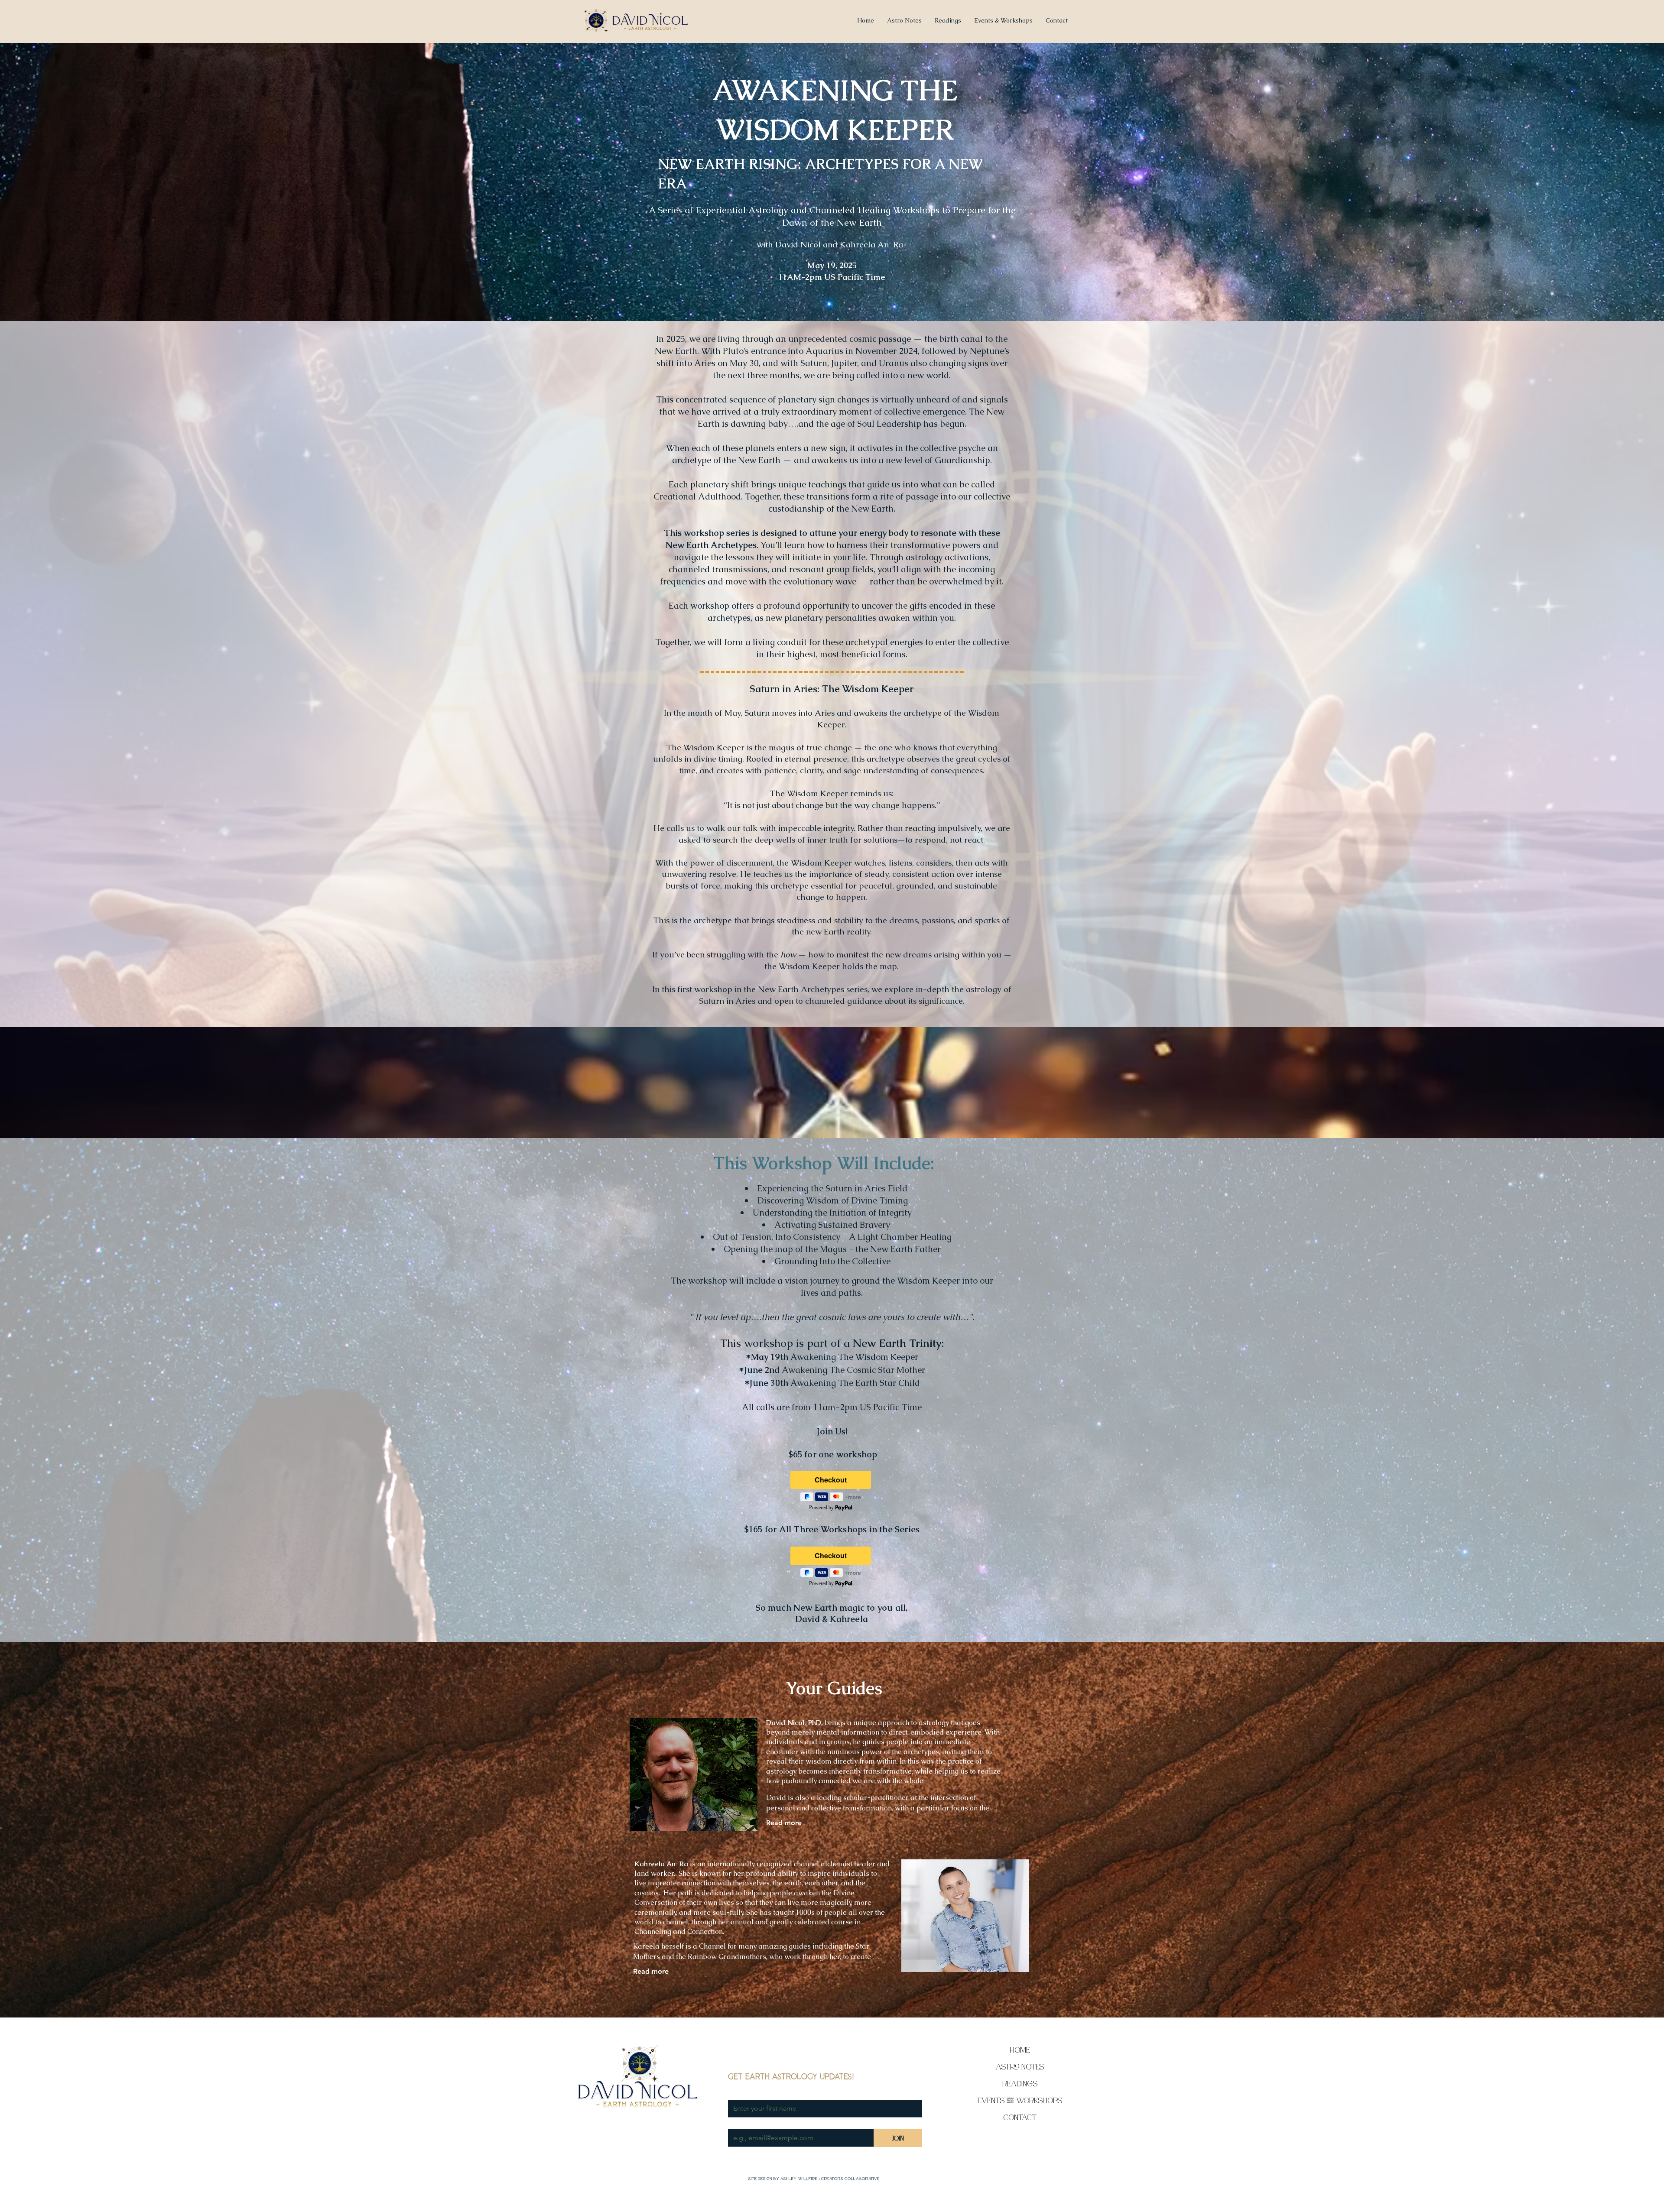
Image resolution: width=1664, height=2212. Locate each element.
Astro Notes (1020, 2067)
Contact (1020, 2117)
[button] (1003, 20)
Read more (784, 1823)
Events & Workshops (1020, 2100)
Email (737, 2121)
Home (1020, 2050)
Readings (1020, 2084)
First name (744, 2092)
